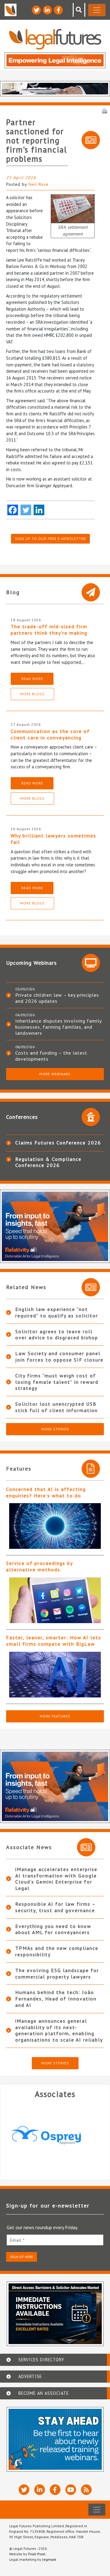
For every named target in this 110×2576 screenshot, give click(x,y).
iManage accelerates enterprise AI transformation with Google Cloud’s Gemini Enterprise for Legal (56, 1879)
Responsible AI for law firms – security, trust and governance (55, 1907)
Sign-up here (22, 2257)
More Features (55, 1716)
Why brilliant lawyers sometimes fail (53, 839)
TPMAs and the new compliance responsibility (57, 1951)
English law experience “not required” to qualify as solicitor (57, 1312)
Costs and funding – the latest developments (51, 1056)
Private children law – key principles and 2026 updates (57, 998)
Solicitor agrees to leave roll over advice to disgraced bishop (57, 1335)
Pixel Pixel (37, 2554)
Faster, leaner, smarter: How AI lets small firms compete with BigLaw (54, 1641)
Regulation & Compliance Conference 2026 (48, 1162)
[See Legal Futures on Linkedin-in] (47, 10)
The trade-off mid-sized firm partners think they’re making (49, 630)
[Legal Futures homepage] (55, 39)
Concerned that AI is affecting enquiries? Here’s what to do (46, 1492)
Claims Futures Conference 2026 (58, 1143)
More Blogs (32, 694)
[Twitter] (26, 510)
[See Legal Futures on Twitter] (36, 10)
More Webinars (55, 1074)
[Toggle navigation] (97, 10)
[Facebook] (13, 510)
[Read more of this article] (55, 1526)
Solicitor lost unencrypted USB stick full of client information (57, 1407)
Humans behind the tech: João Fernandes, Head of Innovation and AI (56, 1999)
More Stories (55, 1429)
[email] (55, 2240)
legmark (49, 2559)
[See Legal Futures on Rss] (86, 2490)
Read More (32, 679)
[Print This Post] (105, 111)
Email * (17, 2240)
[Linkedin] (39, 510)
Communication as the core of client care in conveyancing (50, 734)
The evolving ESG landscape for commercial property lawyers (57, 1973)
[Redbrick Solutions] (55, 2135)
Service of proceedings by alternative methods (39, 1566)
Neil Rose (38, 184)
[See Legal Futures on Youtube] (71, 2490)
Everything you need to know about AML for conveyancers (53, 1929)
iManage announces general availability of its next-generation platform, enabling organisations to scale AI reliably (59, 2030)
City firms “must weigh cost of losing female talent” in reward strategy (57, 1382)
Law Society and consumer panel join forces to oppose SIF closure (59, 1357)
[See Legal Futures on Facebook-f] (58, 10)
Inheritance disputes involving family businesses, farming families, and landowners (58, 1027)
